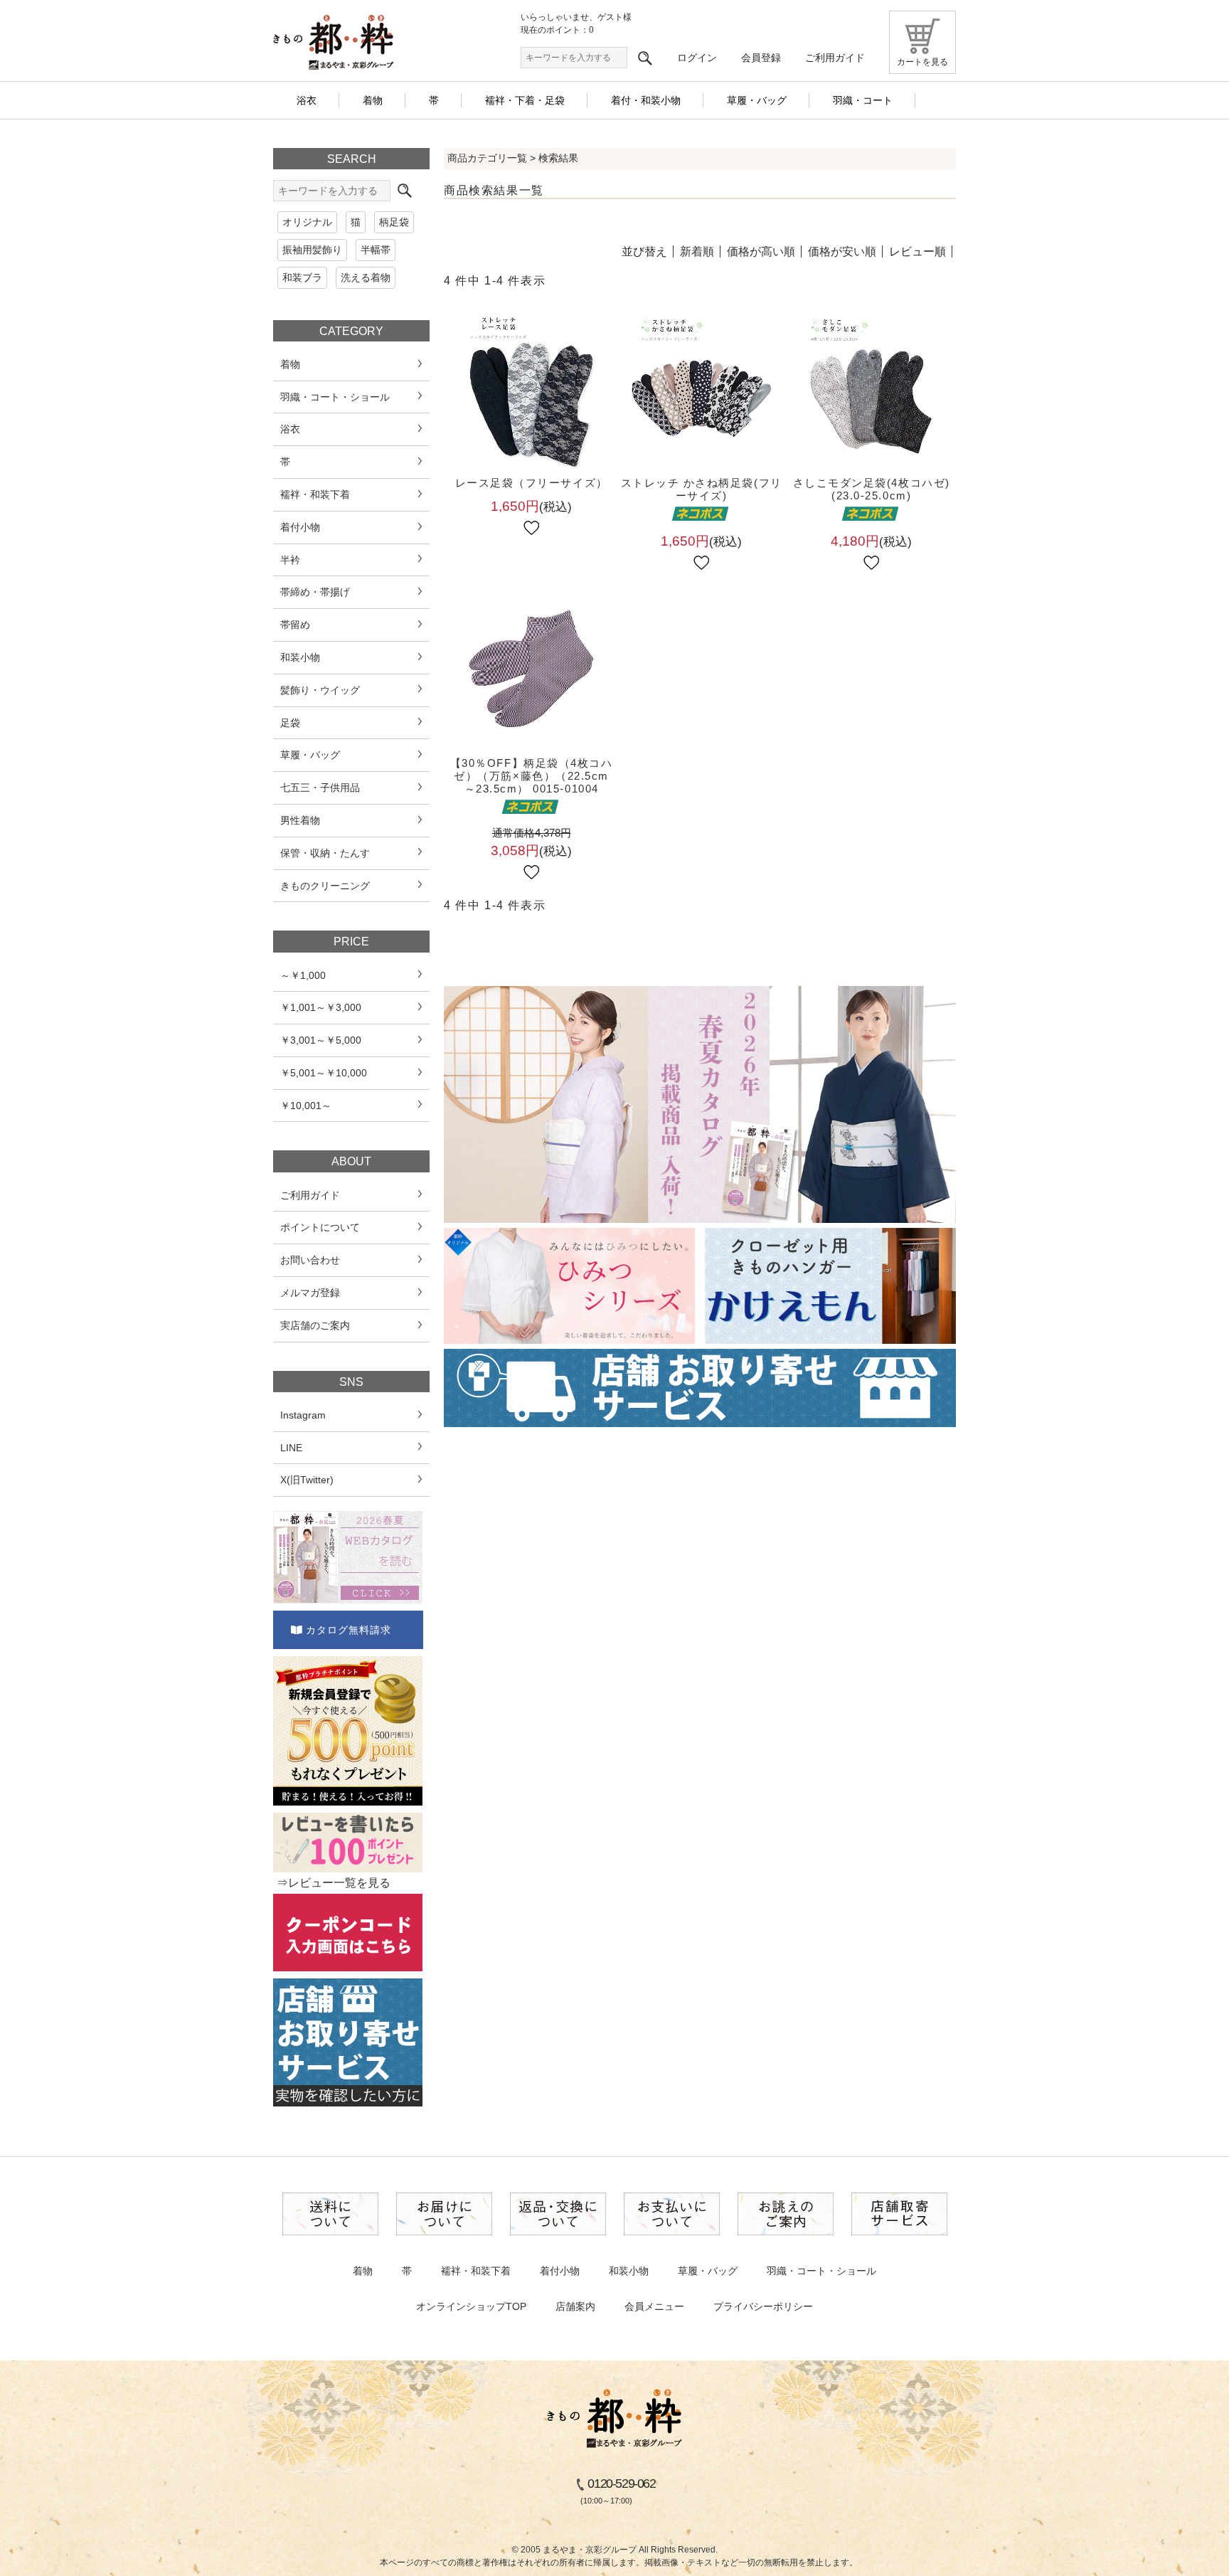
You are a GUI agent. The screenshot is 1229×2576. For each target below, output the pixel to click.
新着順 (697, 251)
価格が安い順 (842, 251)
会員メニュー (654, 2306)
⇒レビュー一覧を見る (334, 1883)
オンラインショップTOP (471, 2306)
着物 (363, 2271)
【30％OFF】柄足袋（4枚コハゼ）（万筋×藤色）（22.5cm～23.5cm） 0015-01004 (532, 776)
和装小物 (629, 2271)
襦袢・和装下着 (476, 2271)
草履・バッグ (708, 2271)
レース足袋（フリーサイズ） (532, 483)
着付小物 (560, 2271)
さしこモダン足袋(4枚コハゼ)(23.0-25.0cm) (872, 489)
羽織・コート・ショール (821, 2271)
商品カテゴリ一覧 (487, 158)
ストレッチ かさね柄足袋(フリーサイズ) (702, 489)
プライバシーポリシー (763, 2306)
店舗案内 (575, 2306)
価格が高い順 (761, 251)
